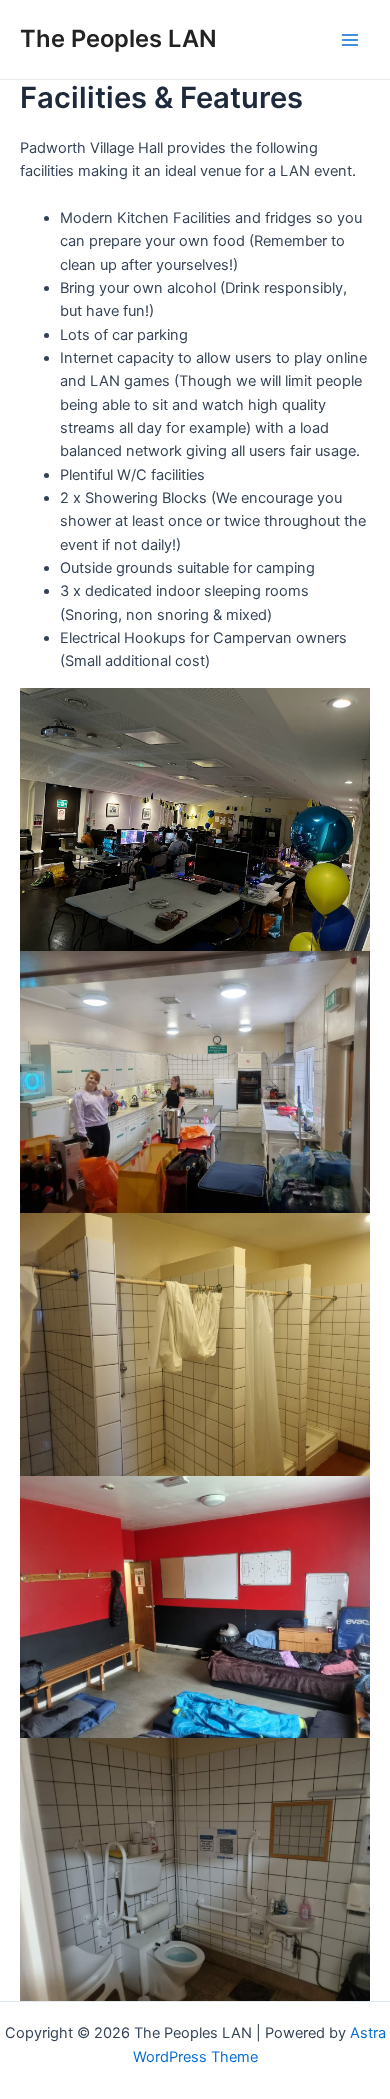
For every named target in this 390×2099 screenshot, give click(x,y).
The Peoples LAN (118, 38)
